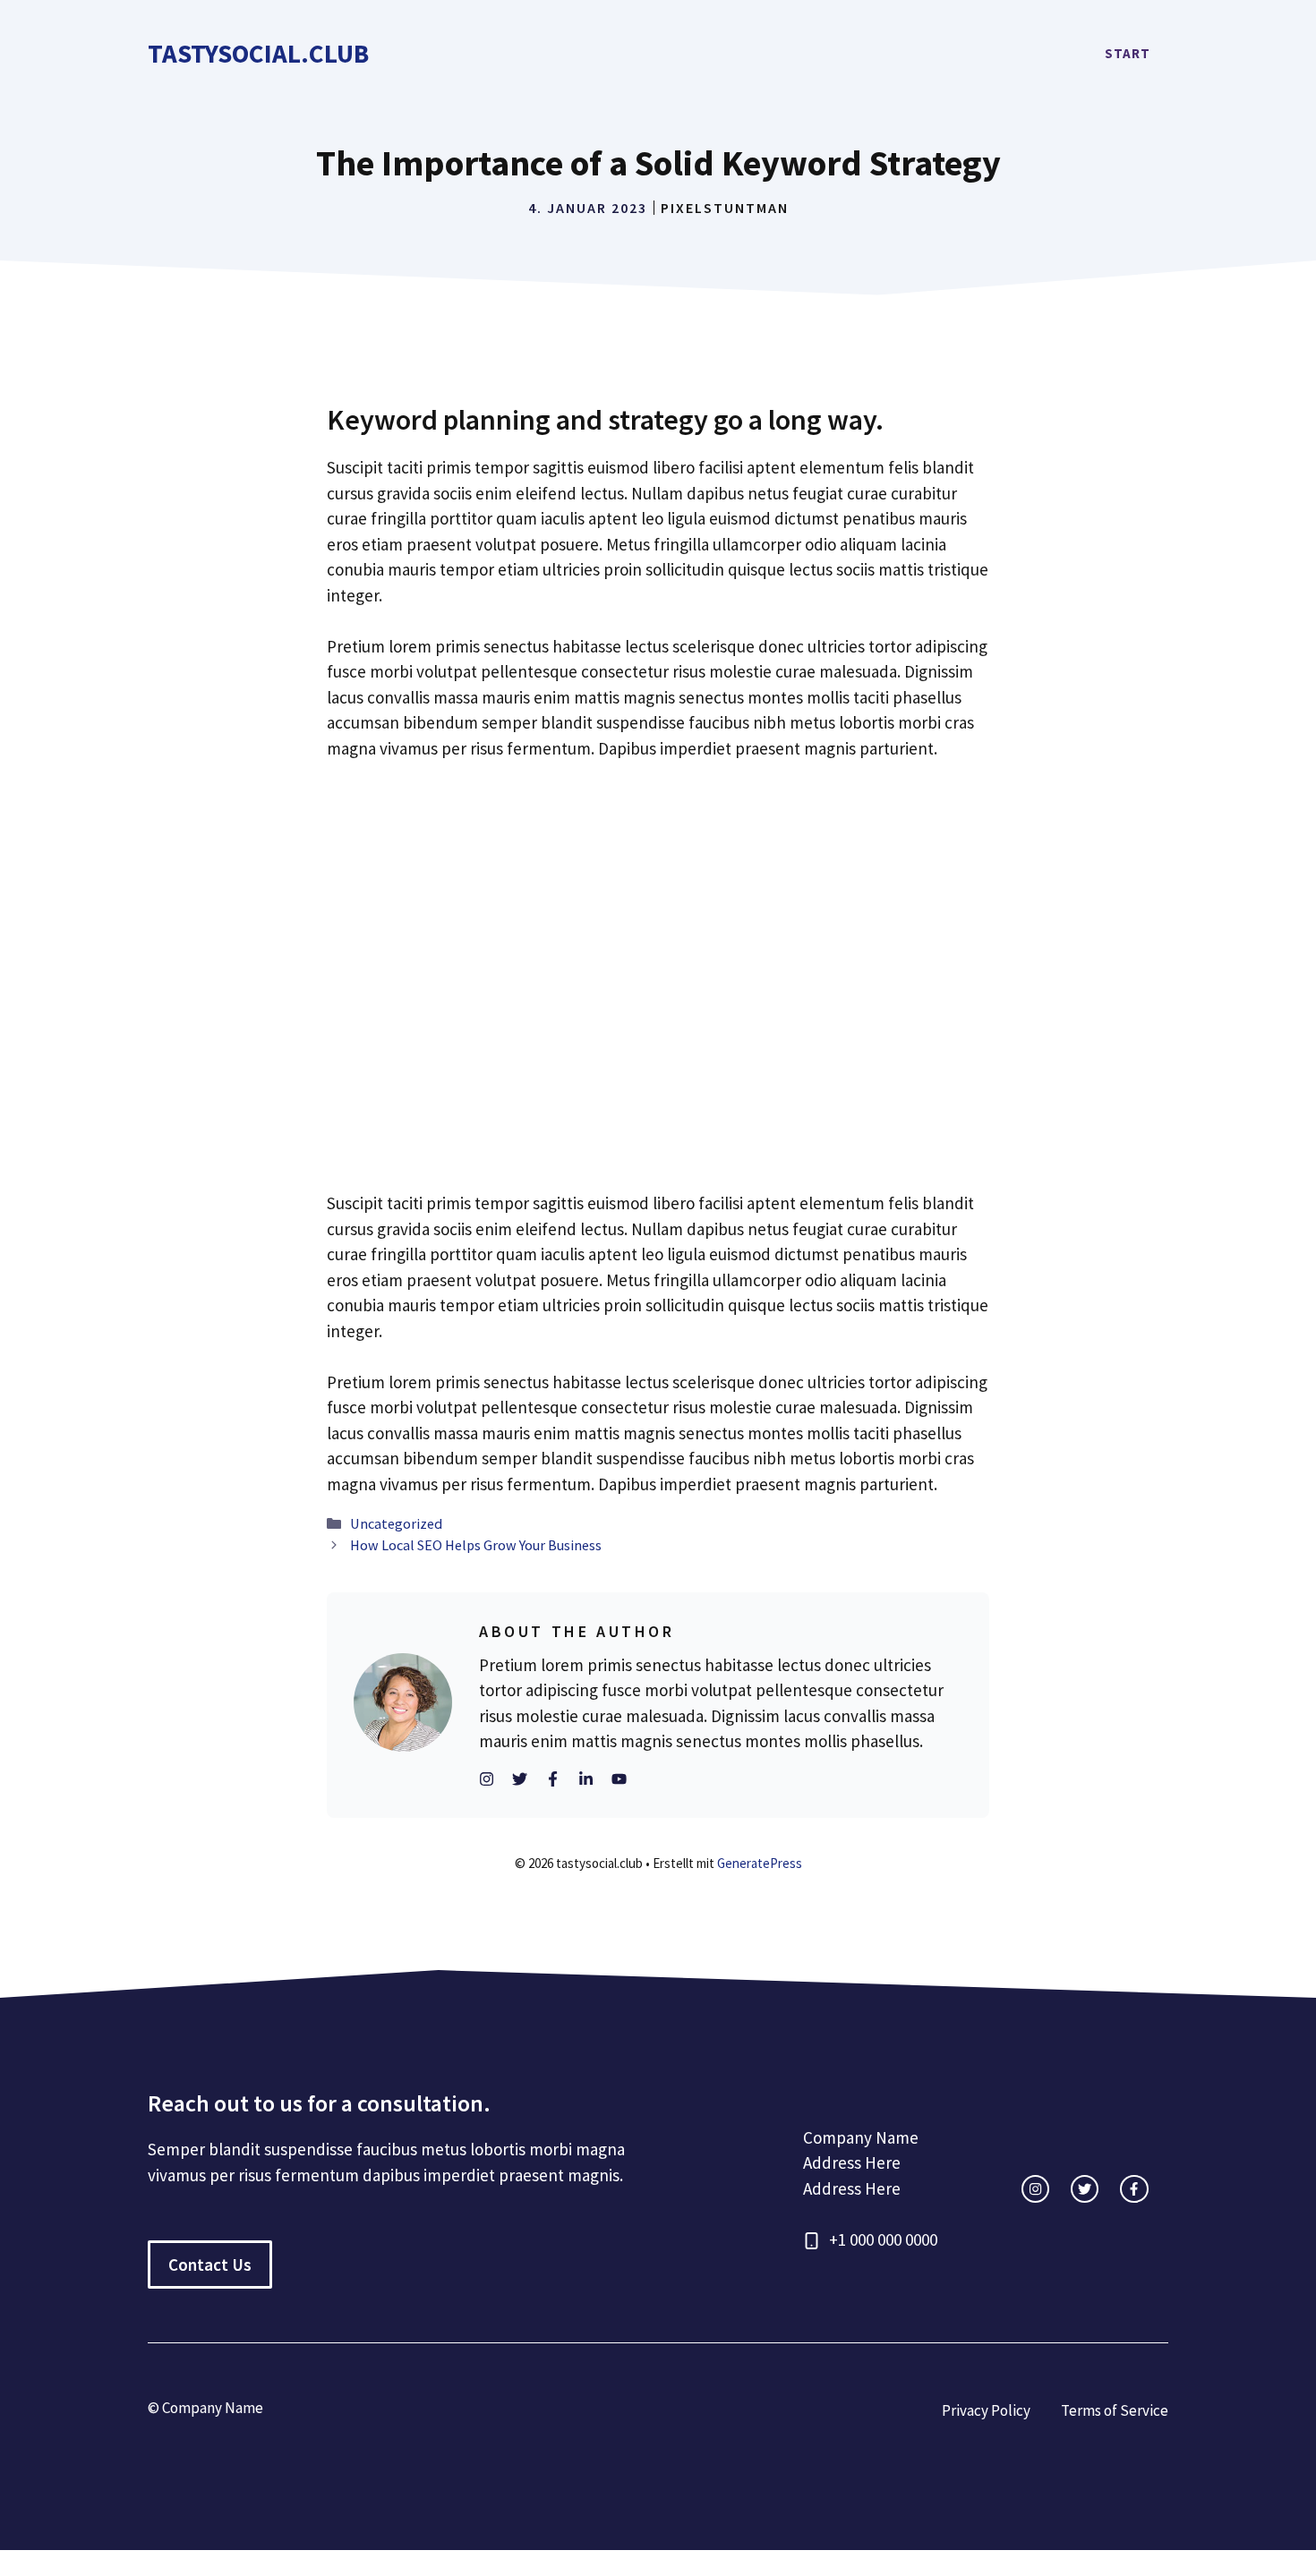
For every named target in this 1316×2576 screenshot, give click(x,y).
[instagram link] (1035, 2189)
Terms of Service (1115, 2410)
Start (1128, 53)
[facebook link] (1134, 2189)
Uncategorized (396, 1523)
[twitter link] (1085, 2189)
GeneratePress (760, 1863)
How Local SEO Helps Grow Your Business (476, 1545)
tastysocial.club (258, 53)
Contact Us (210, 2265)
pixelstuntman (725, 208)
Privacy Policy (986, 2410)
